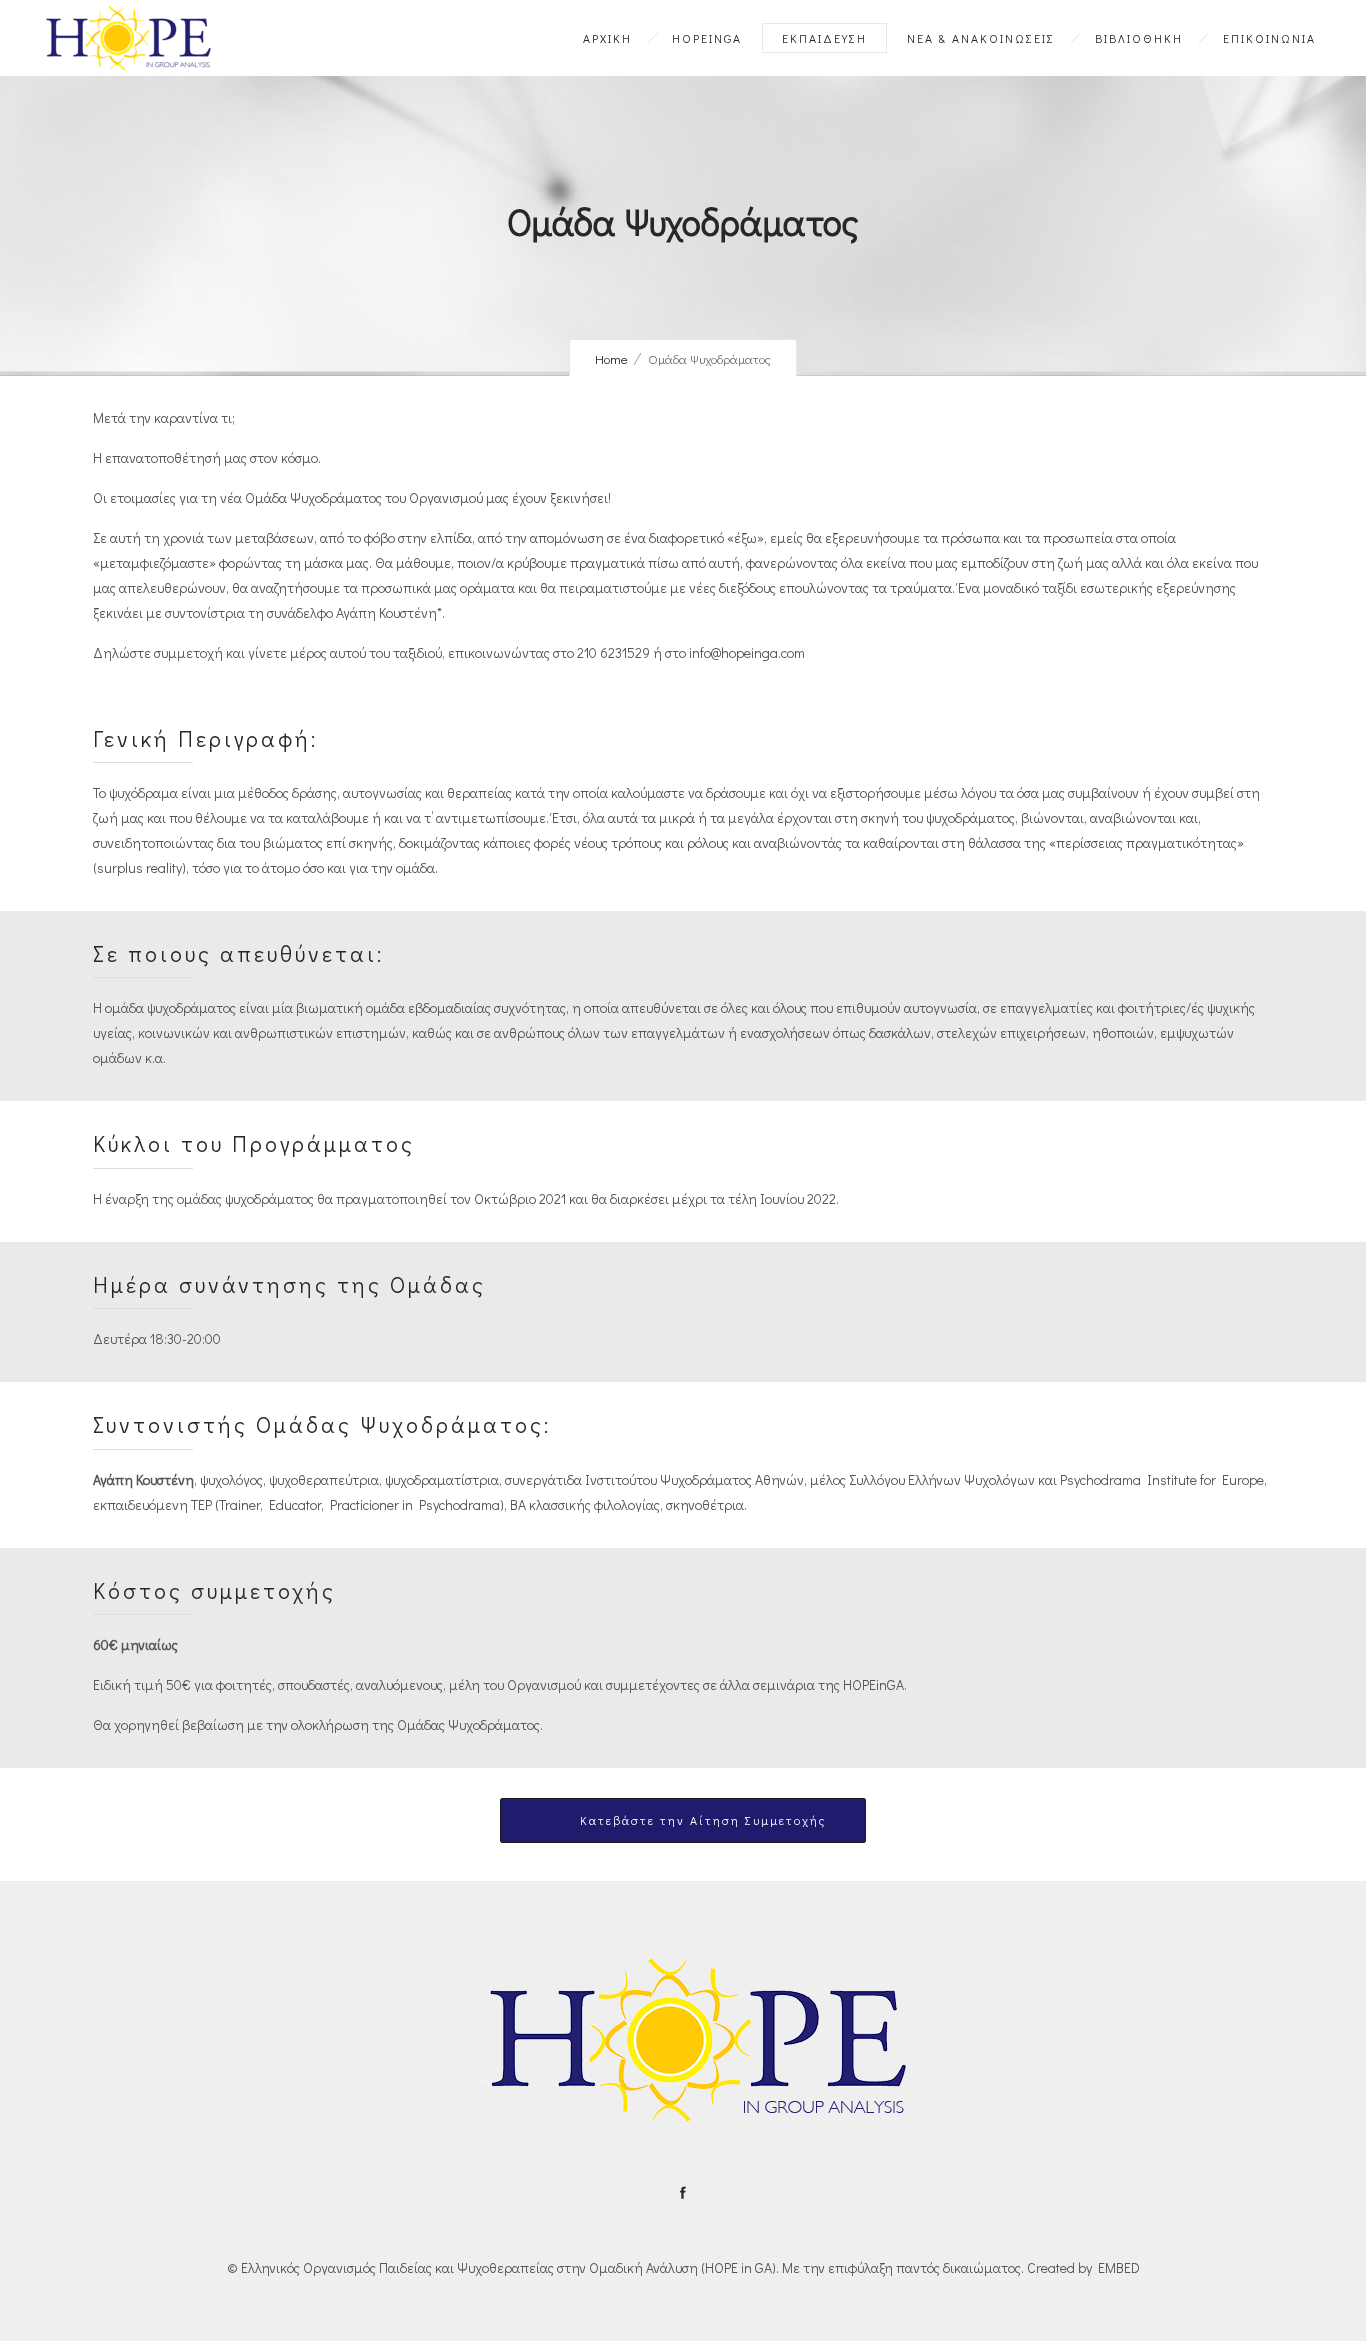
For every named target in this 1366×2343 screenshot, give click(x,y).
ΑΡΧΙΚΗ (607, 38)
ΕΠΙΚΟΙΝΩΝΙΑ (1269, 38)
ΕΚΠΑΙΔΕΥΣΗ (824, 38)
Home (611, 358)
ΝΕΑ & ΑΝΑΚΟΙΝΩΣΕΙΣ (981, 38)
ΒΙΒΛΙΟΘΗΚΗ (1139, 38)
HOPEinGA (707, 38)
